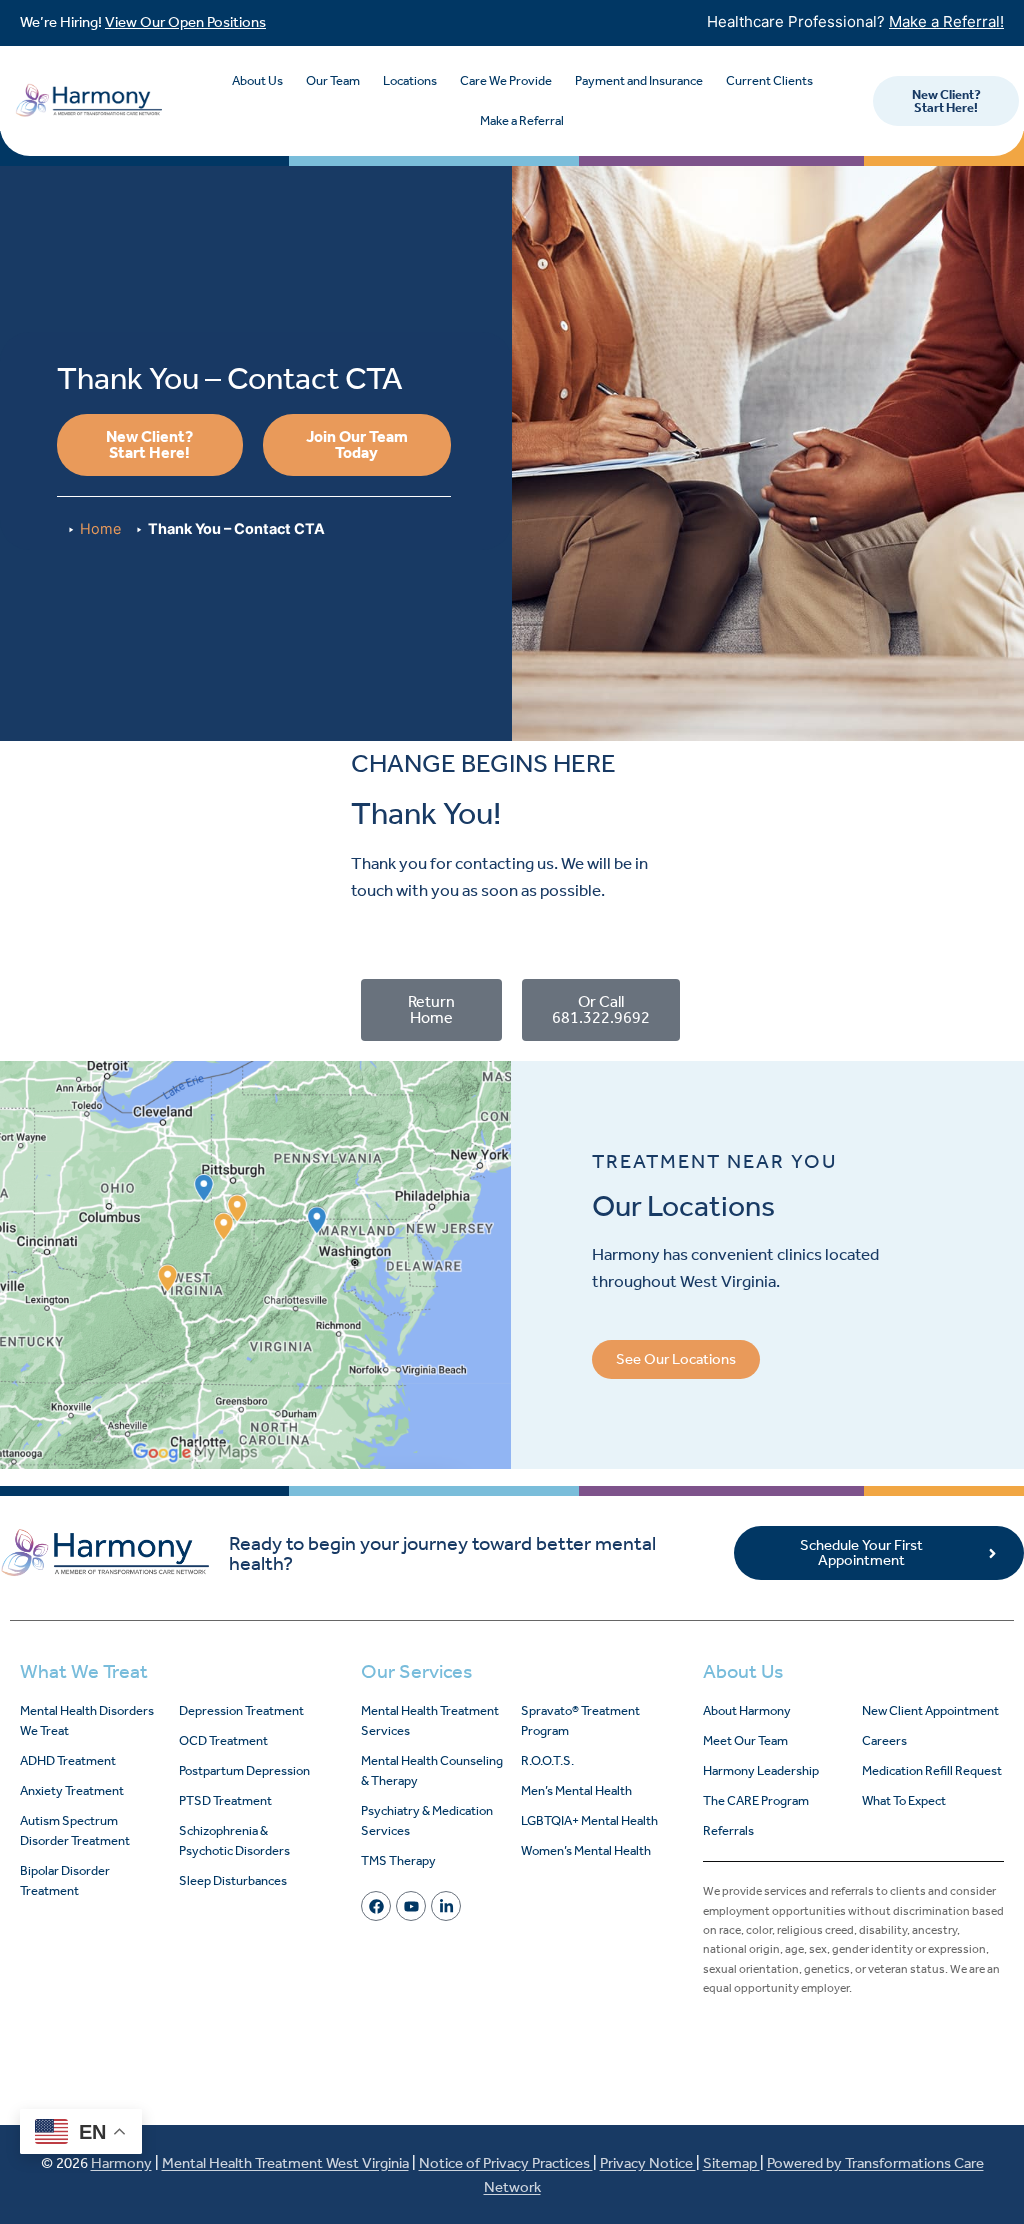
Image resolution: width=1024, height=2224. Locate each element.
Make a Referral (522, 120)
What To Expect (904, 1800)
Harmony (121, 2163)
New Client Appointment (930, 1710)
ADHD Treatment (68, 1760)
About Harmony (747, 1710)
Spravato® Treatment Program (580, 1720)
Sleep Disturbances (233, 1880)
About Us (257, 80)
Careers (884, 1740)
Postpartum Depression (244, 1770)
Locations (410, 80)
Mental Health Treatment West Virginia (285, 2163)
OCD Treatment (223, 1740)
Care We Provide (506, 80)
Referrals (728, 1830)
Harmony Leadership (761, 1770)
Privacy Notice (648, 2163)
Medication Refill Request (932, 1770)
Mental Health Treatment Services (430, 1720)
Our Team (333, 80)
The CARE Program (756, 1800)
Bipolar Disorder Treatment (65, 1880)
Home (100, 528)
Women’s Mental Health (586, 1850)
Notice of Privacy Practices (506, 2163)
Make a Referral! (946, 21)
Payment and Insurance (639, 80)
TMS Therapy (398, 1860)
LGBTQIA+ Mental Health (589, 1820)
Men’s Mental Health (576, 1790)
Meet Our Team (745, 1740)
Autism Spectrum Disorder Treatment (75, 1830)
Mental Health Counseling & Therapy (432, 1770)
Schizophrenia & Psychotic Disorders (234, 1840)
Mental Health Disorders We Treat (87, 1720)
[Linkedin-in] (446, 1906)
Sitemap (731, 2163)
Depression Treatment (241, 1710)
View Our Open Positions (185, 22)
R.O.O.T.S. (547, 1760)
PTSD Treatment (225, 1800)
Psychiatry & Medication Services (427, 1820)
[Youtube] (411, 1906)
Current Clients (769, 80)
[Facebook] (376, 1906)
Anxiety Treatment (72, 1790)
